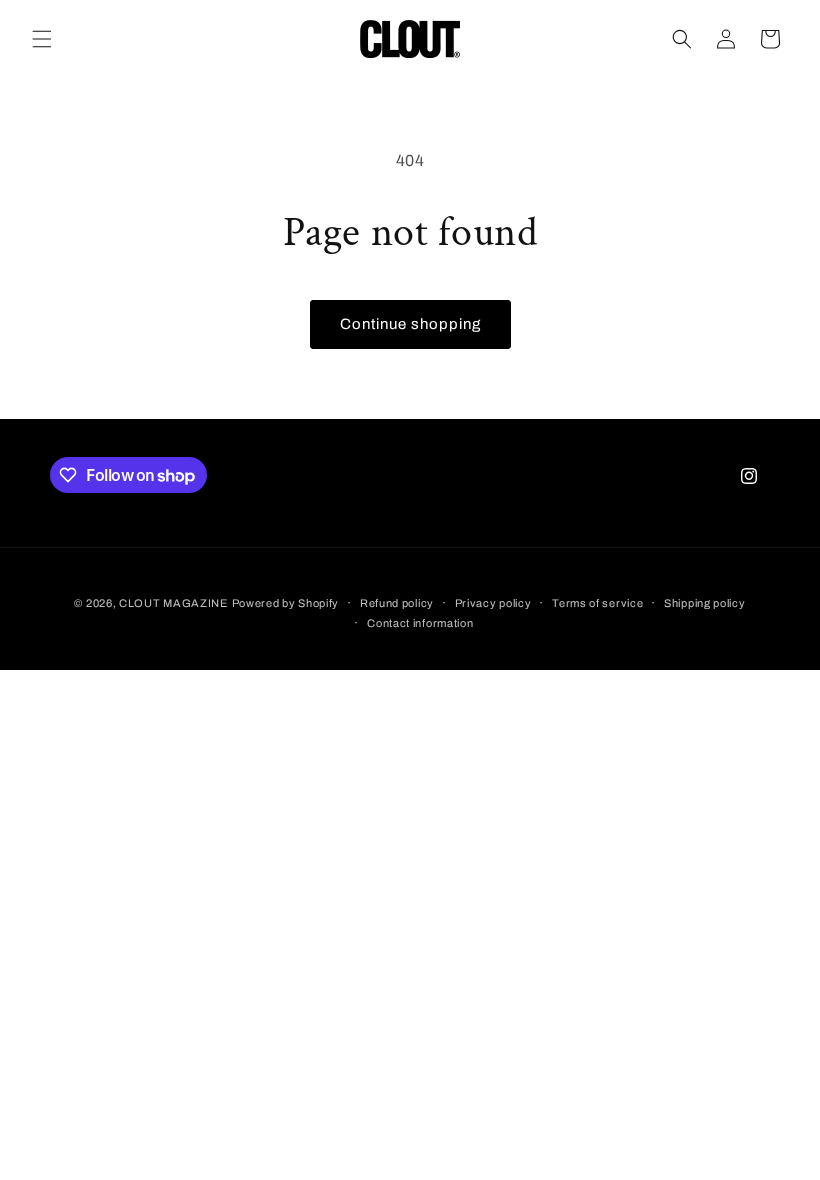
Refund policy (397, 603)
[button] (42, 39)
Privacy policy (493, 603)
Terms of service (597, 603)
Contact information (420, 623)
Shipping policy (705, 603)
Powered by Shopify (286, 603)
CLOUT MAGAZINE (173, 603)
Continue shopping (410, 324)
